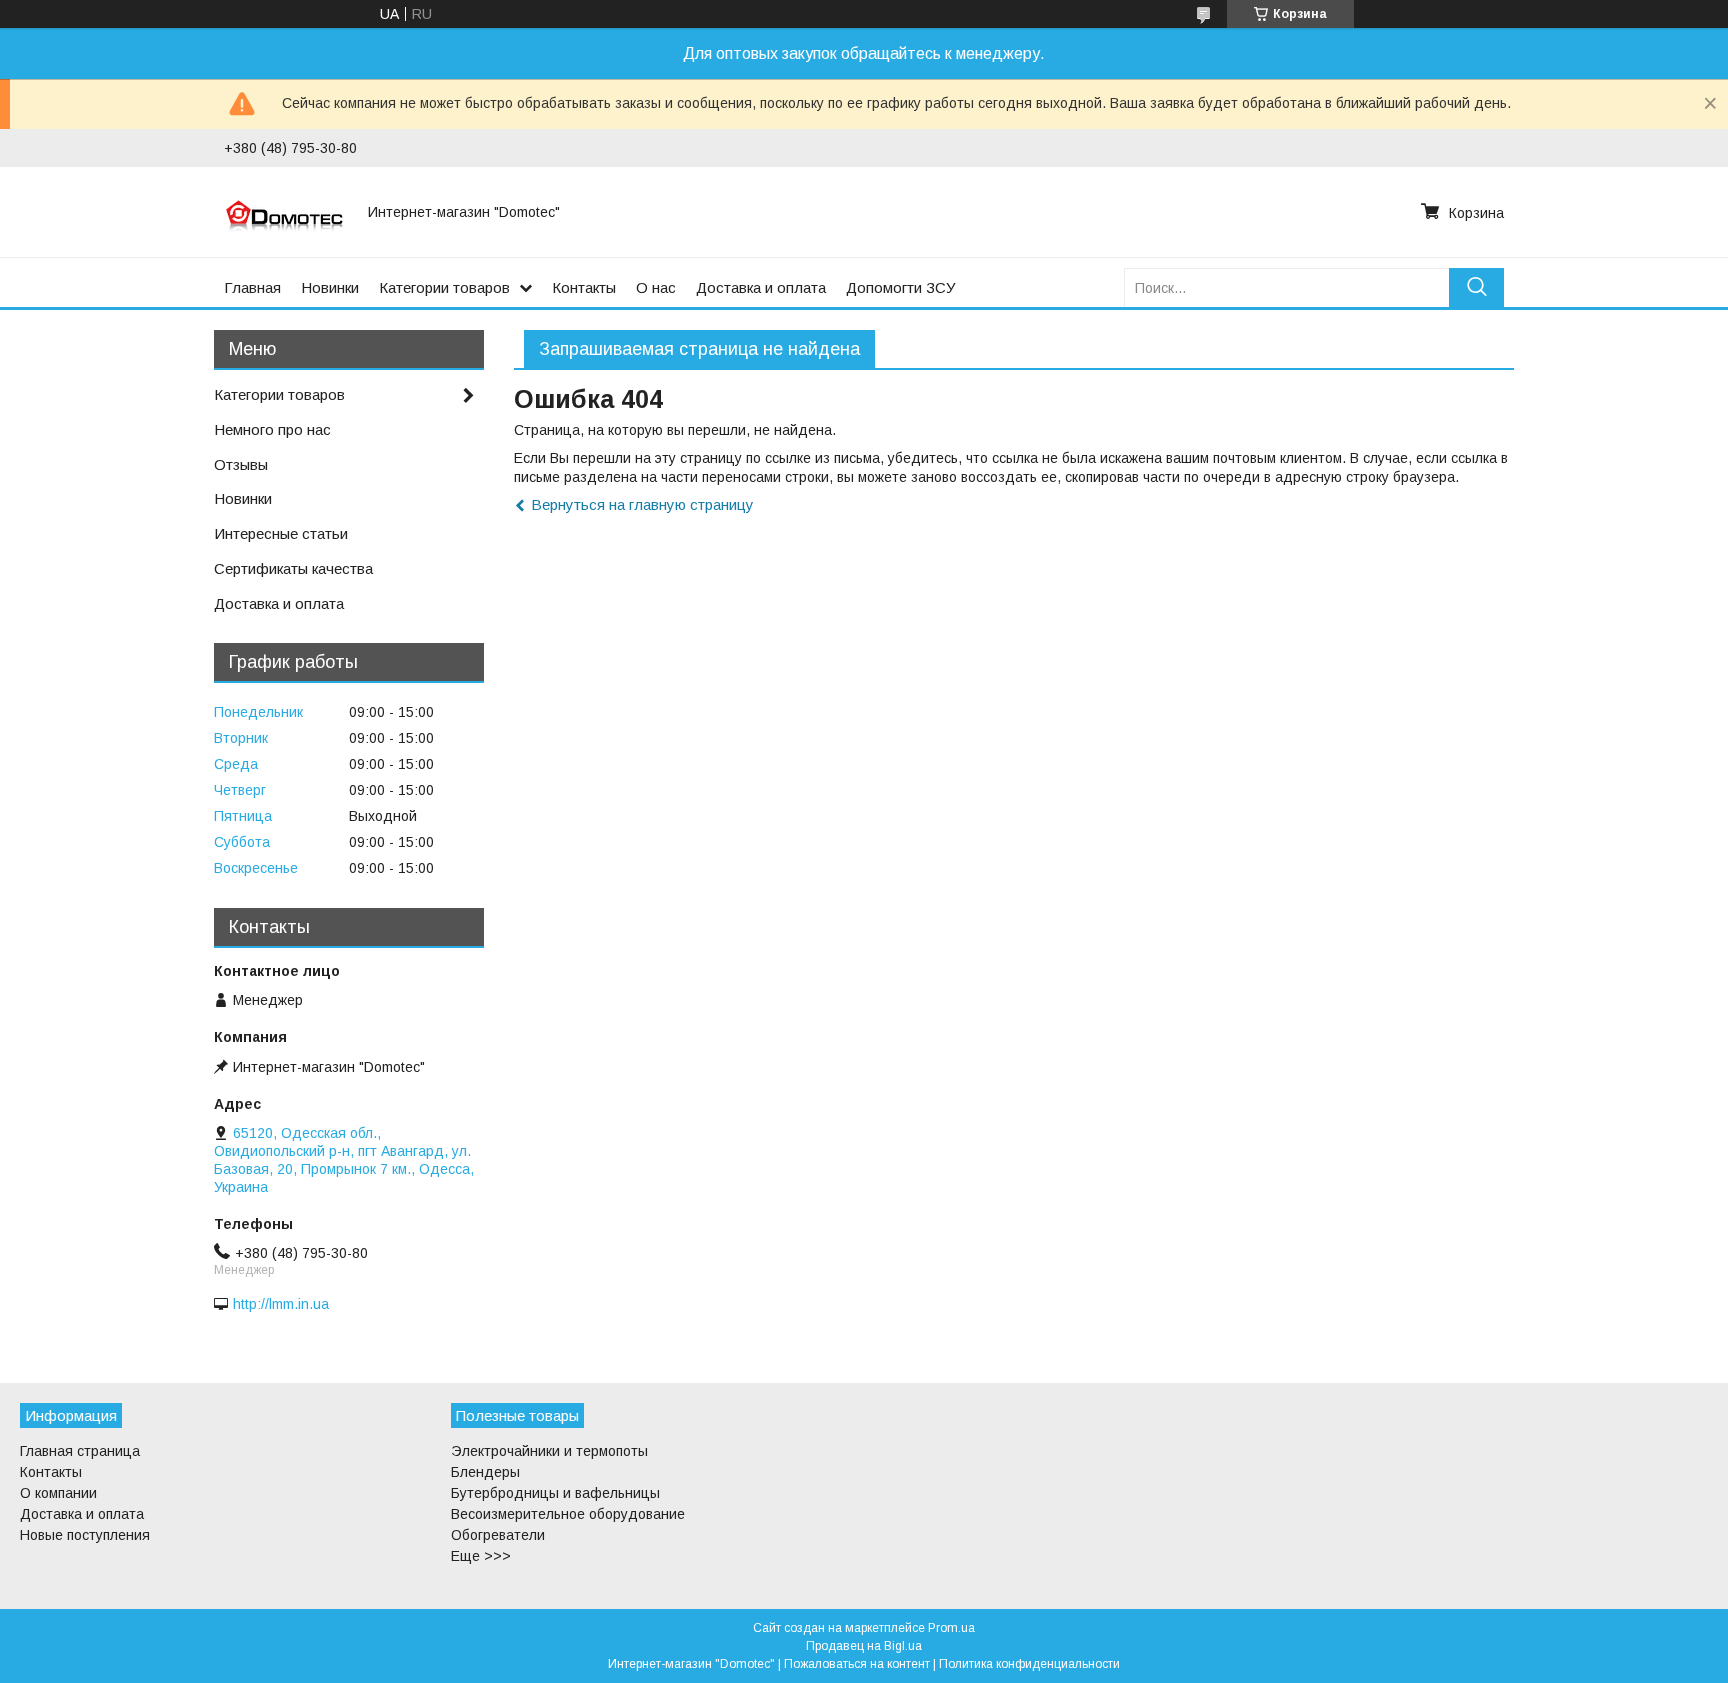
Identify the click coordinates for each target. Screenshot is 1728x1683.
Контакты (584, 287)
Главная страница (80, 1451)
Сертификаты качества (293, 568)
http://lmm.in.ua (281, 1304)
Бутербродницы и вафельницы (555, 1493)
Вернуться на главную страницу (642, 504)
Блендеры (485, 1472)
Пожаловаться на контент (857, 1664)
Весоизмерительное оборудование (568, 1514)
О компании (58, 1493)
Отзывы (241, 464)
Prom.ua (951, 1628)
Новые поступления (85, 1535)
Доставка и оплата (761, 287)
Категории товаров (444, 287)
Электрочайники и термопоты (549, 1451)
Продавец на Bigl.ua (864, 1646)
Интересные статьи (281, 533)
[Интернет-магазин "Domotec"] (284, 212)
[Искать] (1476, 287)
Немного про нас (272, 429)
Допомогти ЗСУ (901, 287)
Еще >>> (481, 1556)
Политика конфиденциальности (1029, 1664)
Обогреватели (498, 1535)
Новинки (330, 287)
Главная (252, 287)
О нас (656, 287)
